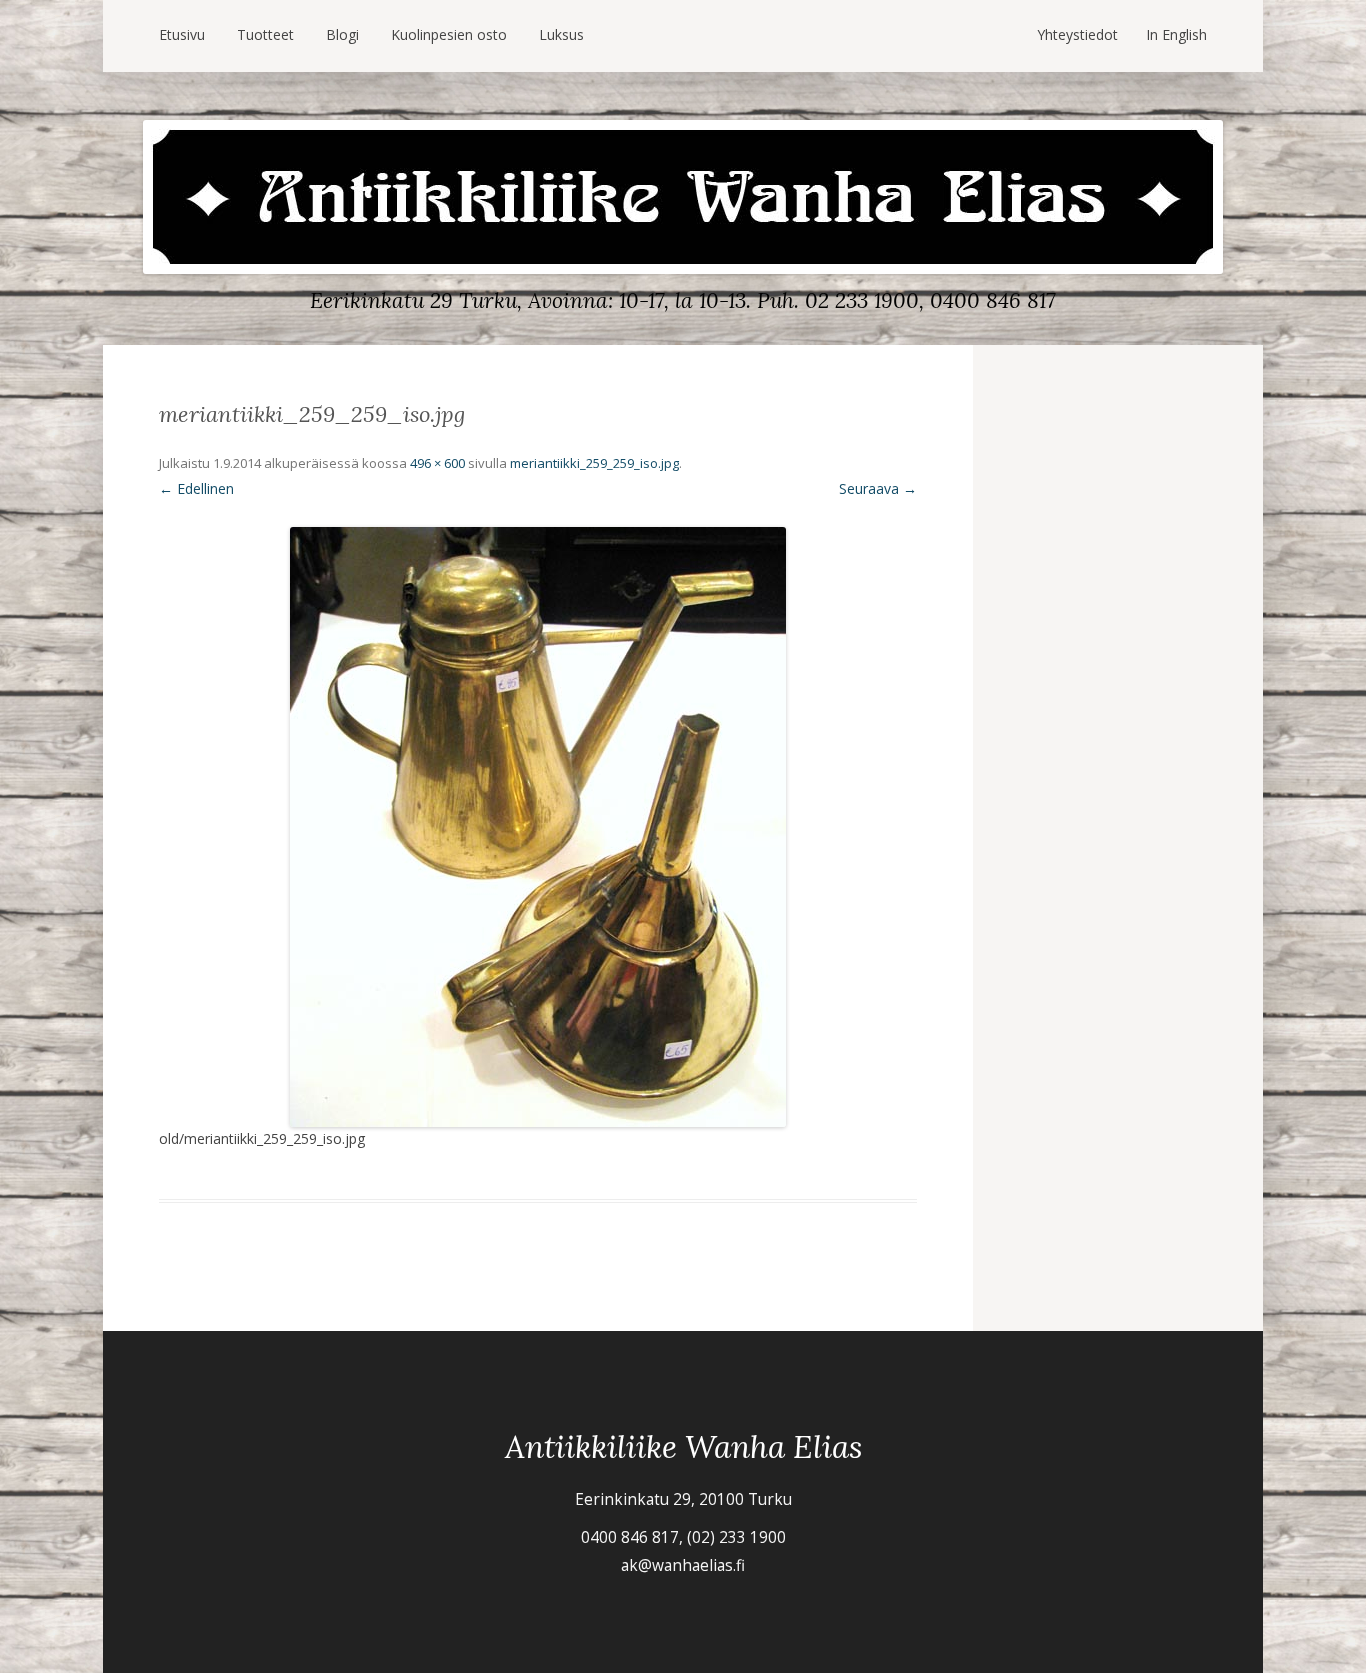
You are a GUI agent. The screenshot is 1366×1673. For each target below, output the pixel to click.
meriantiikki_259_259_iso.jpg (594, 463)
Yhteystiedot (1077, 34)
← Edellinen (196, 488)
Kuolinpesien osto (449, 34)
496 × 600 (437, 463)
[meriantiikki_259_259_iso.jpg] (538, 827)
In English (1176, 34)
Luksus (561, 34)
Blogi (342, 34)
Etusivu (182, 34)
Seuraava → (878, 488)
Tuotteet (265, 34)
